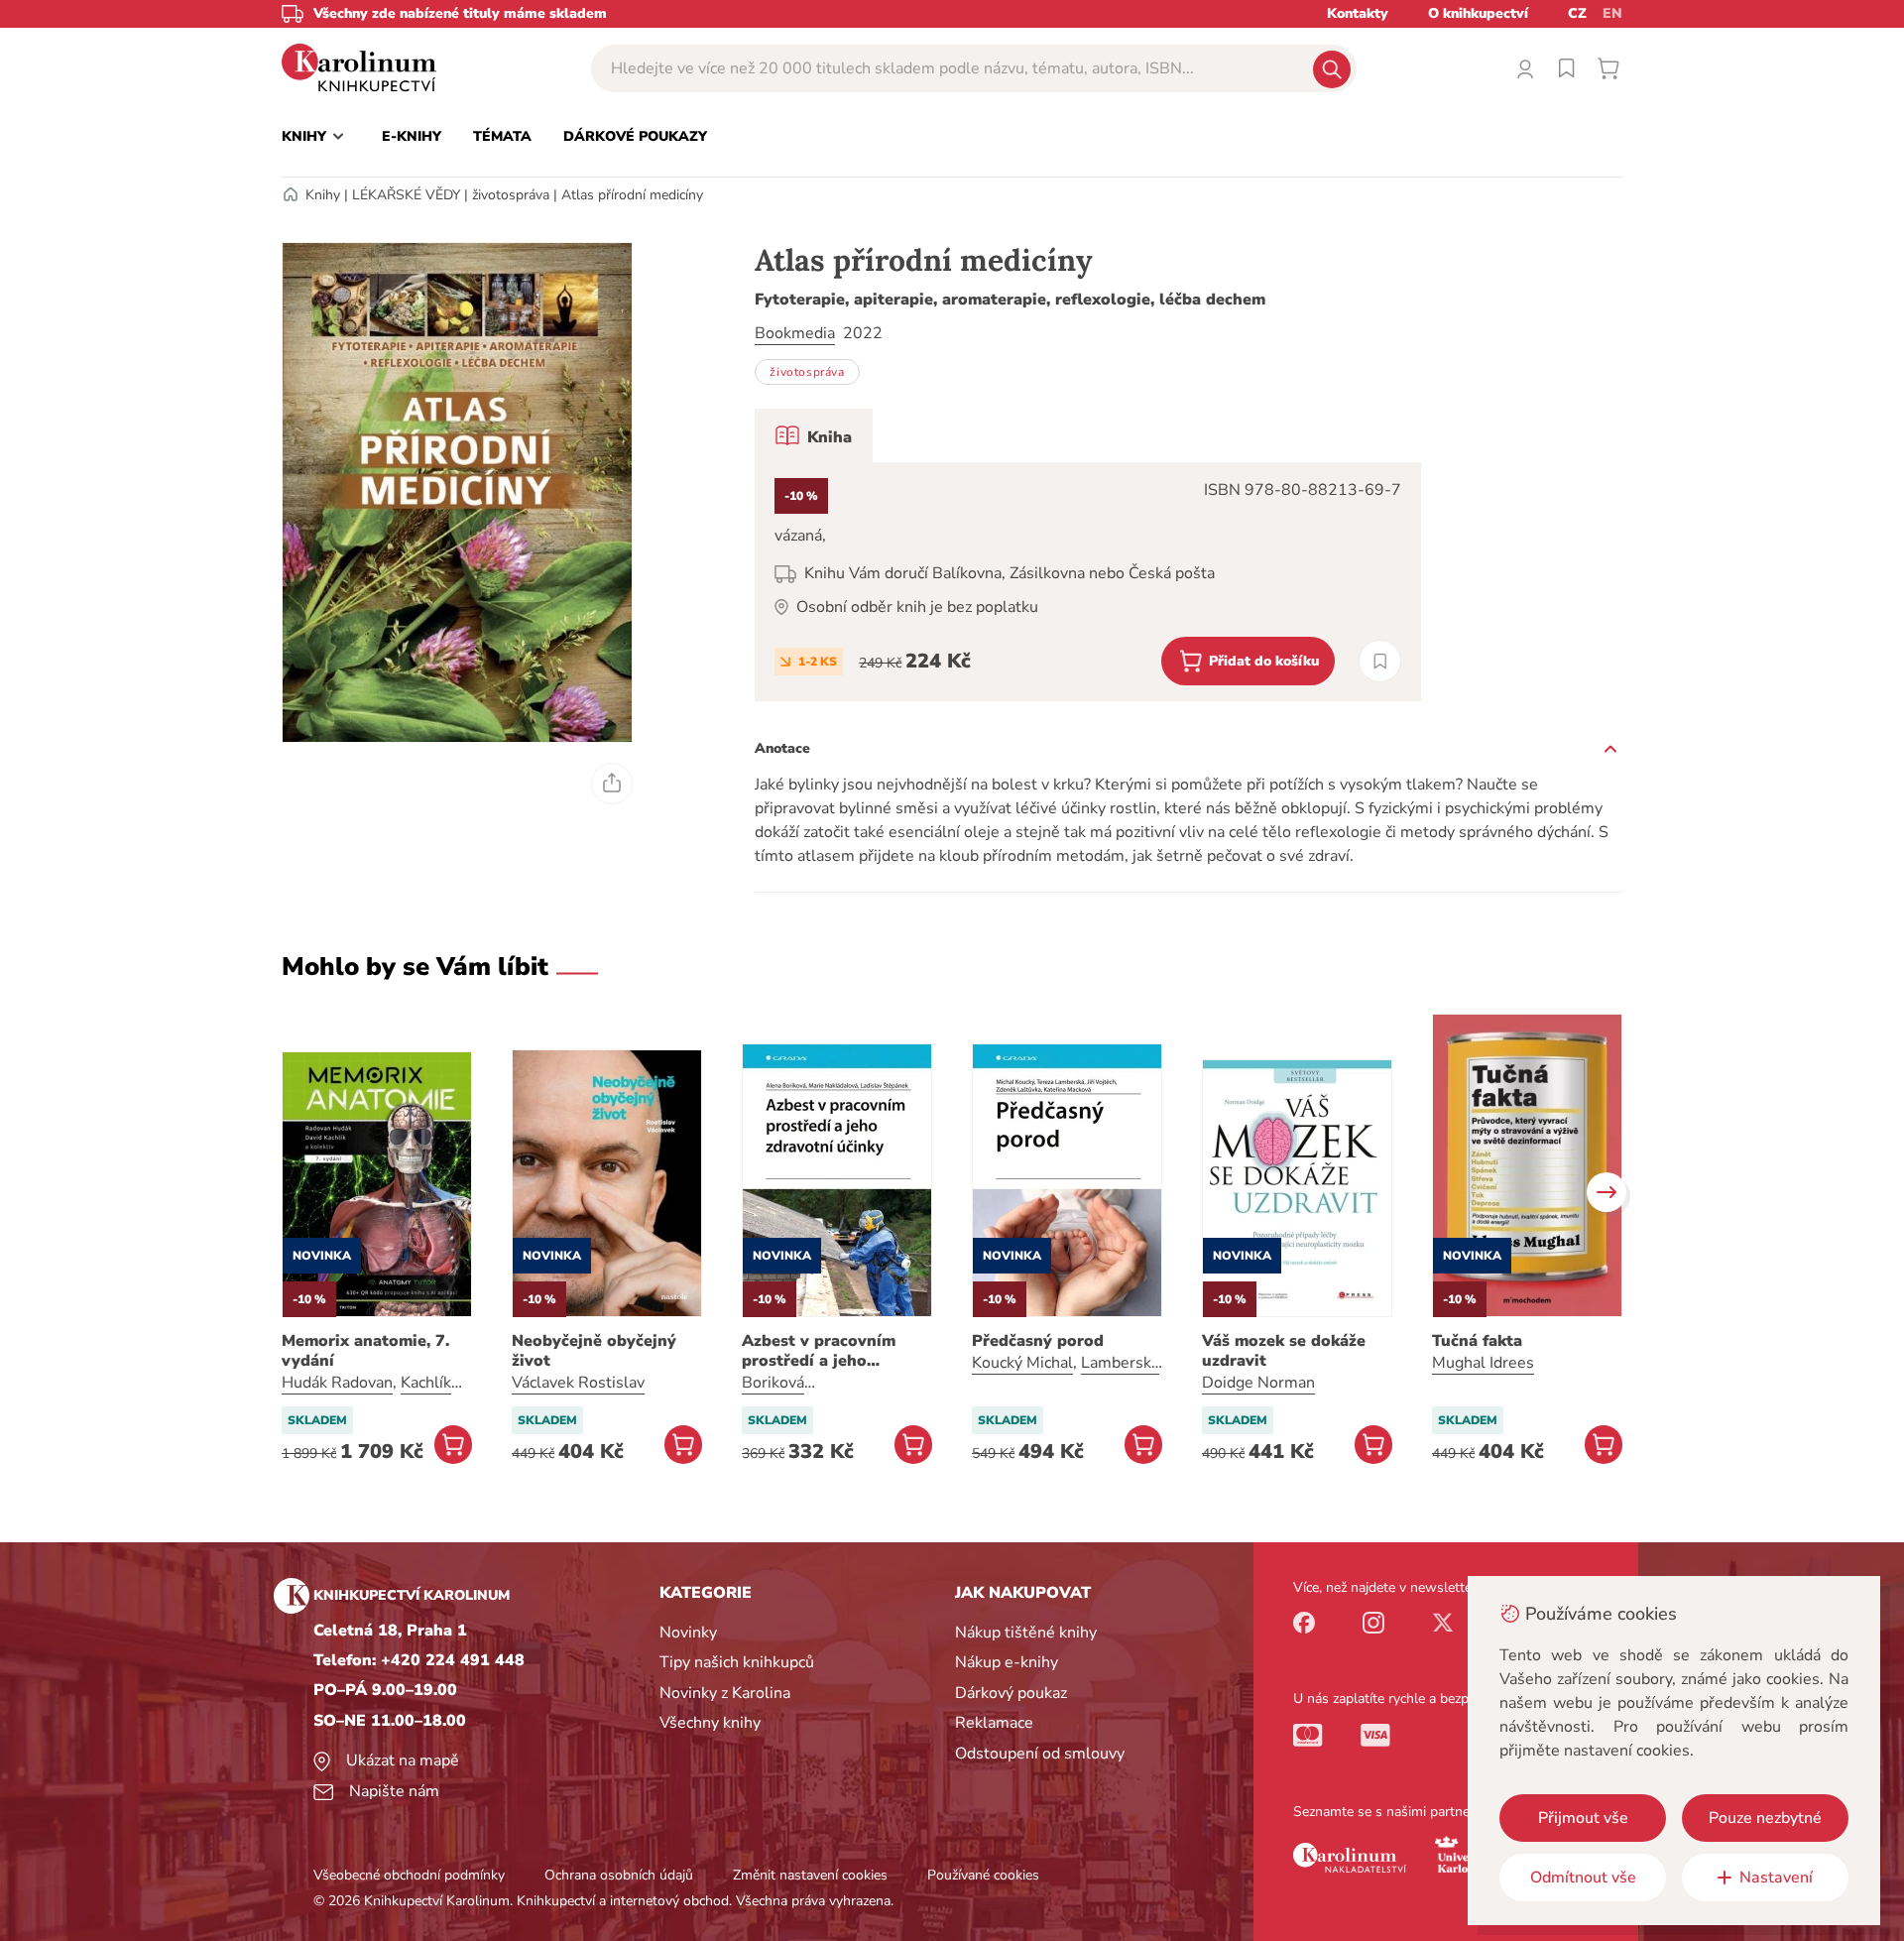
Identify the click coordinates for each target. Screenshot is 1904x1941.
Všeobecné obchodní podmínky (409, 1875)
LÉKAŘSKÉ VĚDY (406, 195)
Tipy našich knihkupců (737, 1662)
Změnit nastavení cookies (810, 1875)
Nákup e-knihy (1007, 1662)
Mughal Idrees (1483, 1363)
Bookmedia (795, 333)
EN (1612, 13)
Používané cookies (983, 1875)
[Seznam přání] (1567, 68)
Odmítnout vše (1583, 1878)
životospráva (511, 195)
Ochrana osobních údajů (619, 1875)
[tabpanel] (1088, 582)
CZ (1577, 13)
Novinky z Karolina (725, 1693)
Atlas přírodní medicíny (632, 195)
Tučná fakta (1477, 1341)
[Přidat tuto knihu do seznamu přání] (1380, 661)
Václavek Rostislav (578, 1383)
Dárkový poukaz (1011, 1693)
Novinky (688, 1633)
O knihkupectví (1478, 13)
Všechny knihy (710, 1723)
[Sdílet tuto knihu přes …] (612, 784)
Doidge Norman (1258, 1383)
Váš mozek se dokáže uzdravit (1284, 1351)
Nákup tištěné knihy (1026, 1633)
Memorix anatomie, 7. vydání (365, 1351)
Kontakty (1358, 13)
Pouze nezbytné (1765, 1818)
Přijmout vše (1583, 1818)
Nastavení (1776, 1878)
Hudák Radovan (337, 1383)
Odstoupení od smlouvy (1040, 1754)
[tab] (814, 435)
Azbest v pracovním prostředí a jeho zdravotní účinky (819, 1351)
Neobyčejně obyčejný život (594, 1351)
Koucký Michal (1022, 1363)
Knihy (323, 195)
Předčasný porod (1038, 1341)
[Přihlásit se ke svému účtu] (1525, 68)
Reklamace (994, 1723)
